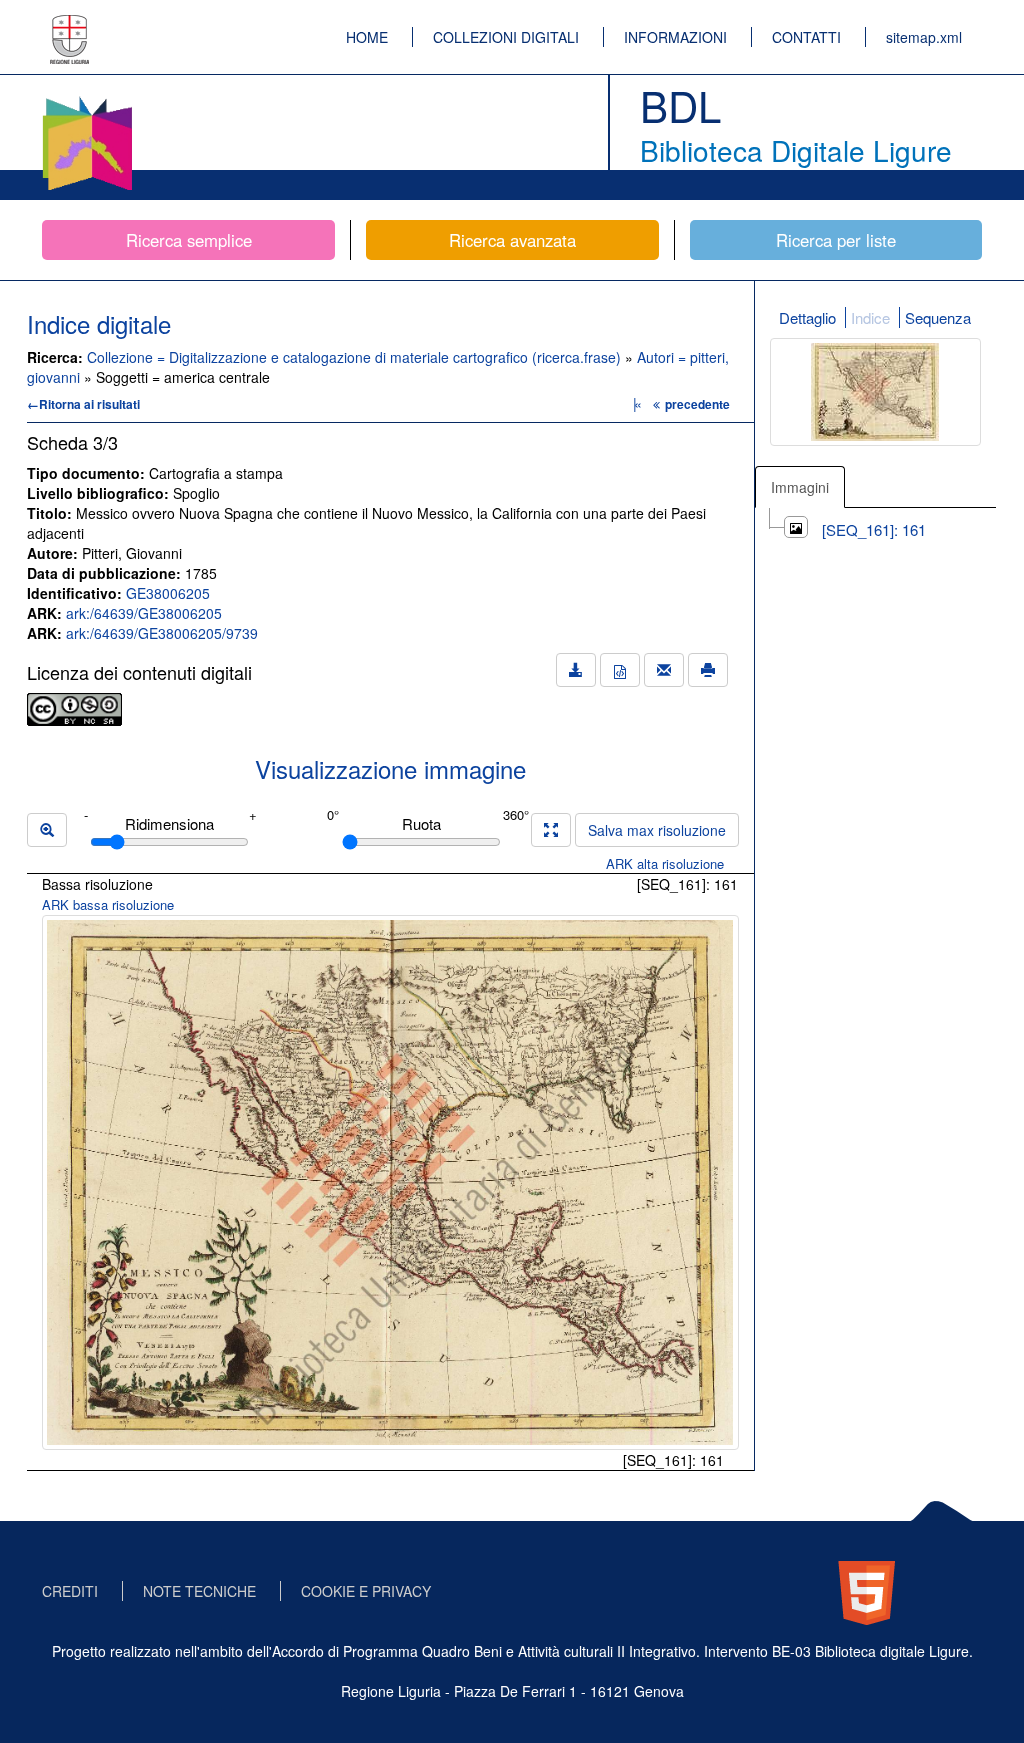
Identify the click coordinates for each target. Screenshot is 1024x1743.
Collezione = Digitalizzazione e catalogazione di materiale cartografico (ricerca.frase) (356, 357)
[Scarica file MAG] (620, 670)
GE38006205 (168, 593)
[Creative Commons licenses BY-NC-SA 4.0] (74, 707)
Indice (870, 317)
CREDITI (70, 1591)
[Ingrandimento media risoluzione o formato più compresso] (551, 830)
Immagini (800, 487)
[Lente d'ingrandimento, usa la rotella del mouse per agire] (47, 830)
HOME (367, 37)
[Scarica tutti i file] (576, 670)
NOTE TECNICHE (199, 1591)
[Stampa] (708, 670)
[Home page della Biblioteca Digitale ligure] (87, 100)
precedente (697, 404)
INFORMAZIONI (675, 37)
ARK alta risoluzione (665, 863)
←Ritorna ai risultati (83, 404)
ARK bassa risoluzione (108, 904)
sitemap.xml (924, 37)
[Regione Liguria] (70, 25)
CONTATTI (806, 37)
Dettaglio (807, 317)
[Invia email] (664, 670)
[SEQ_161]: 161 (874, 529)
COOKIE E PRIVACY (366, 1591)
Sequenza (938, 317)
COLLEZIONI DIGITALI (506, 37)
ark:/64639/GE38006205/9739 (162, 633)
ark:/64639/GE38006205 (144, 613)
